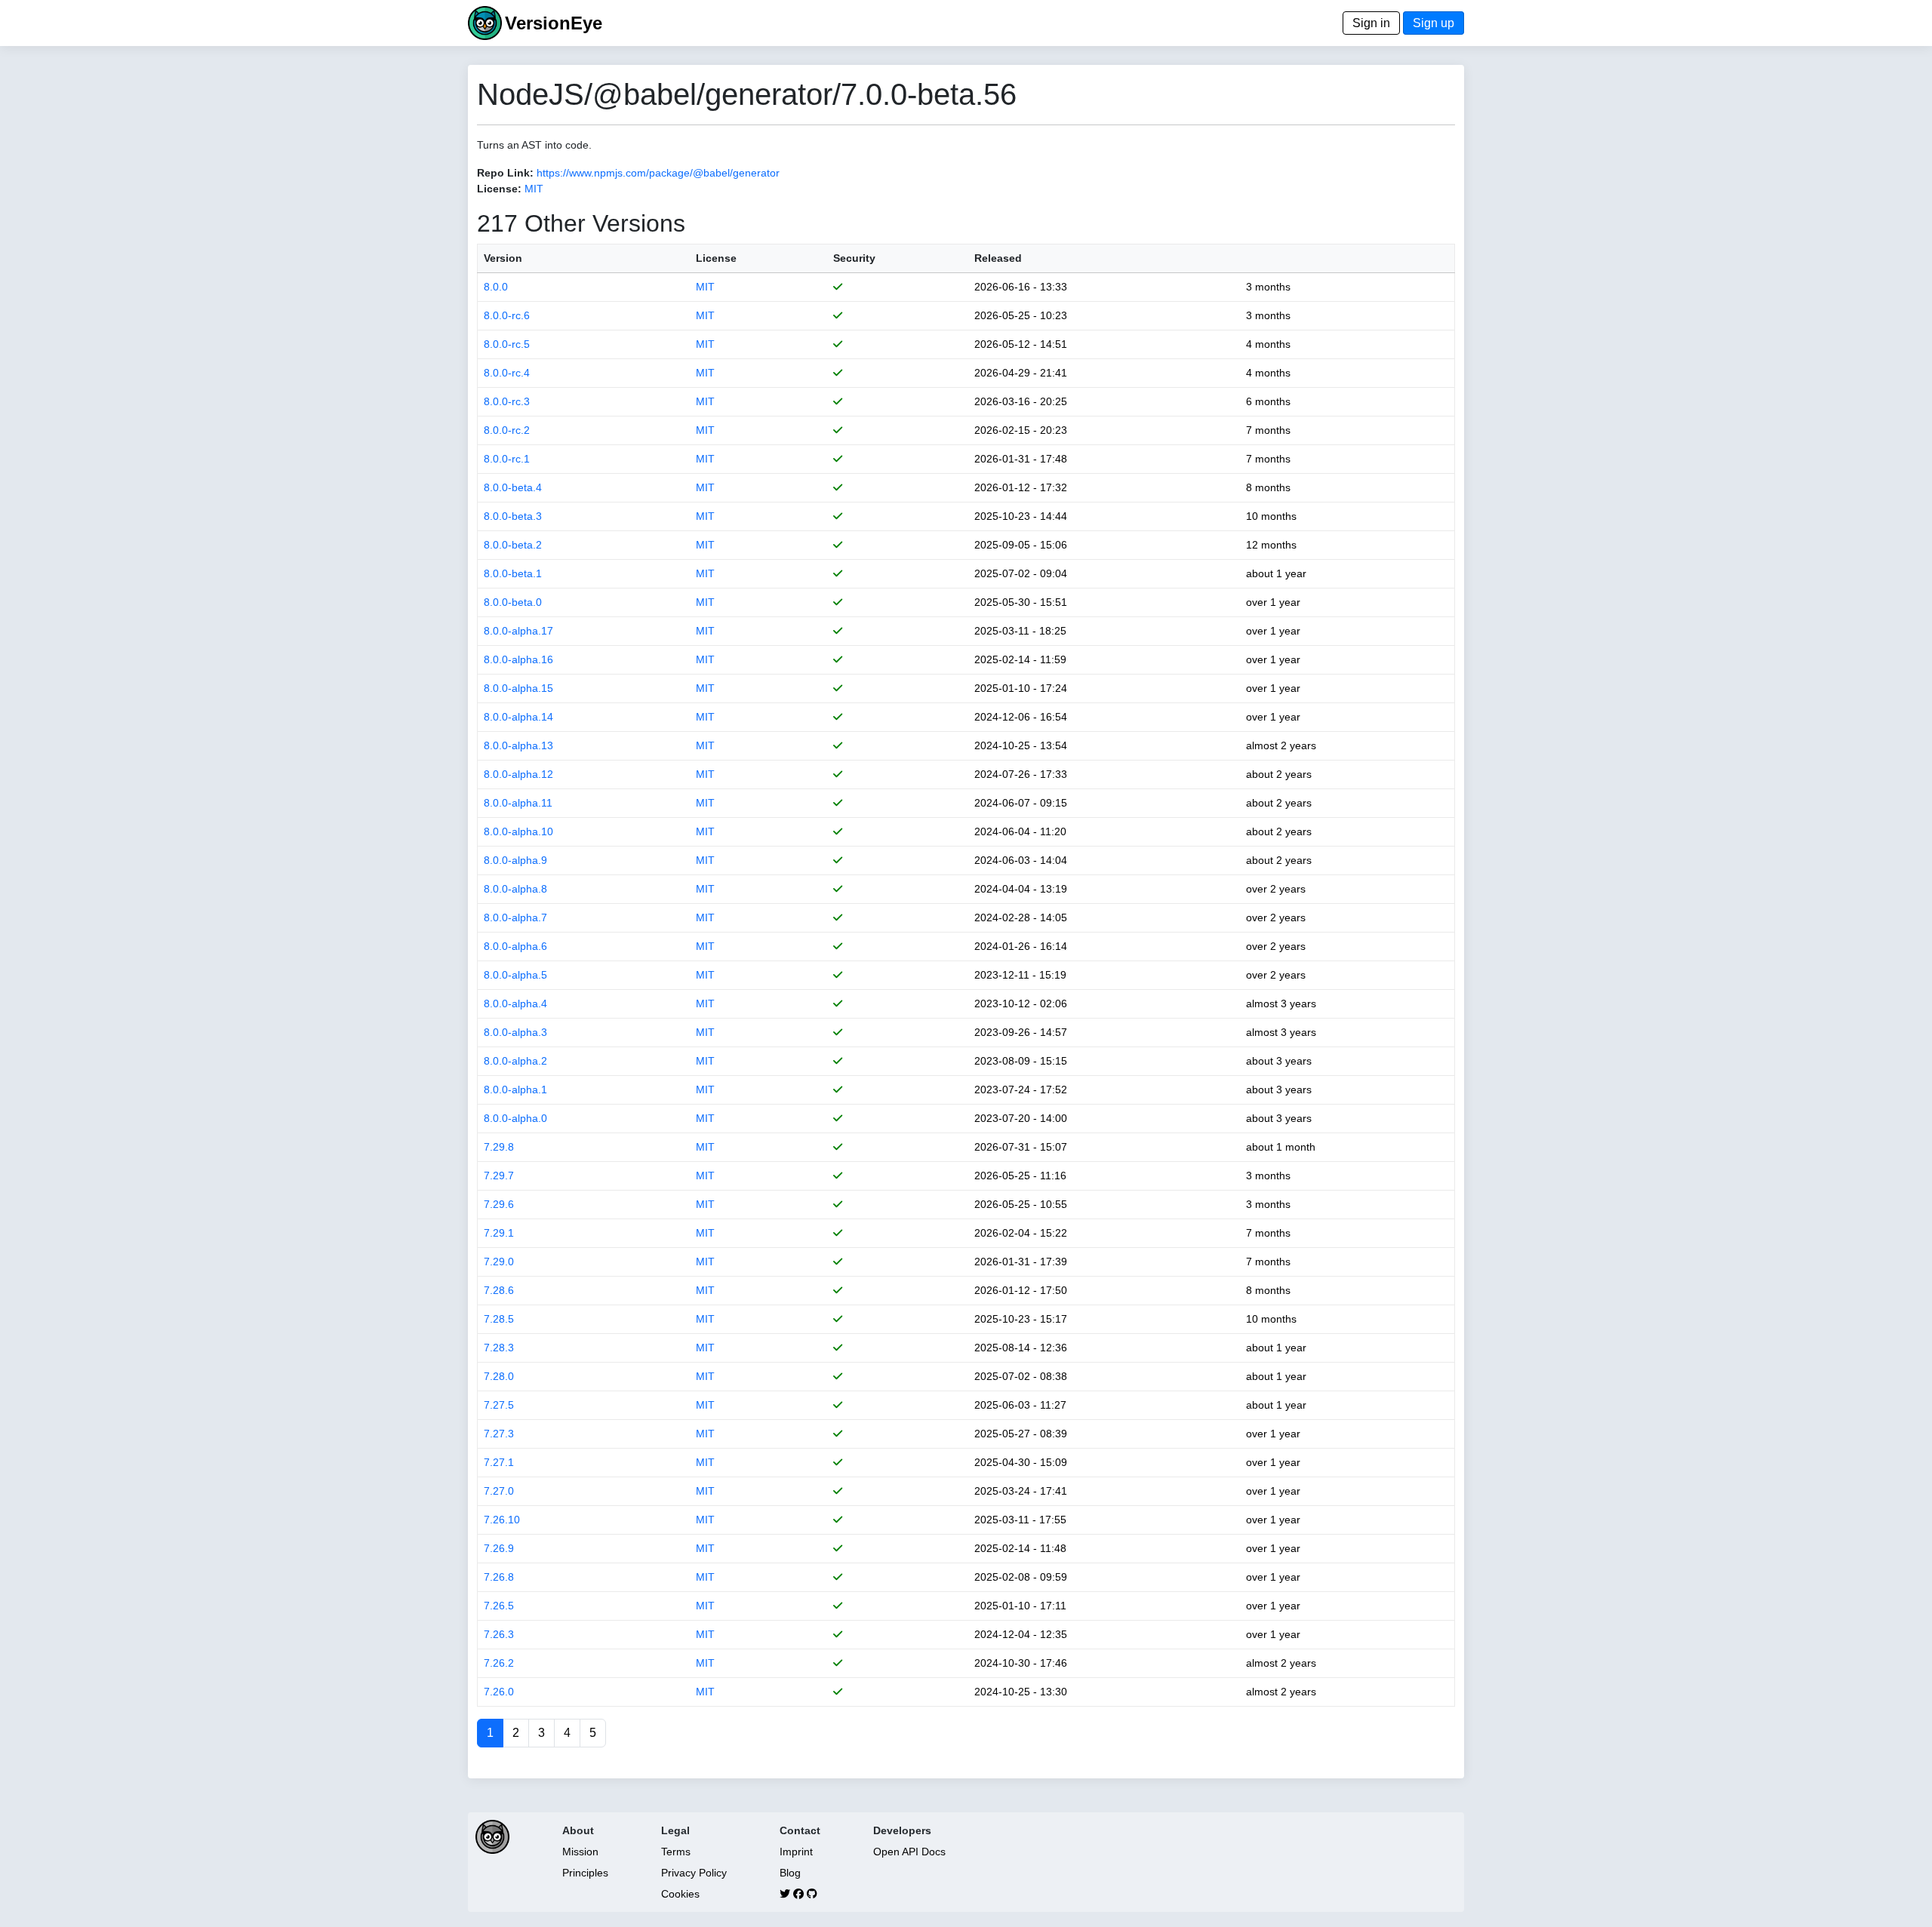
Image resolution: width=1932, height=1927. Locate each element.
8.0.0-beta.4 (513, 487)
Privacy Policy (694, 1873)
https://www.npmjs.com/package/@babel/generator (658, 173)
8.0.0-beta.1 (513, 573)
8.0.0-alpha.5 (515, 975)
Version (503, 258)
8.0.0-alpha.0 (515, 1118)
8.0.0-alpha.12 (518, 774)
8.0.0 (496, 287)
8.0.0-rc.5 (507, 344)
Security (854, 258)
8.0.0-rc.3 (507, 401)
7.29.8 (499, 1147)
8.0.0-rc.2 (507, 430)
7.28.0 (499, 1376)
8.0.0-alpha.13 (518, 745)
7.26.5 (499, 1606)
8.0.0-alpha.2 (515, 1061)
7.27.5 (499, 1405)
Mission (580, 1852)
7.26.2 (499, 1663)
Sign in (1371, 23)
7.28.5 (499, 1319)
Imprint (796, 1852)
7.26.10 (502, 1520)
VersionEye (554, 23)
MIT (534, 189)
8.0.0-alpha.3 (515, 1032)
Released (998, 258)
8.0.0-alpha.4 (515, 1003)
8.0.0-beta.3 (513, 516)
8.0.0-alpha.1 (515, 1090)
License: (499, 189)
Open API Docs (909, 1852)
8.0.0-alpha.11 (518, 803)
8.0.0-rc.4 (507, 373)
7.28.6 (499, 1290)
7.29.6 (499, 1204)
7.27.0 (499, 1491)
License (716, 258)
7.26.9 (499, 1548)
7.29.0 (499, 1262)
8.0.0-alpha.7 (515, 917)
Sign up (1434, 23)
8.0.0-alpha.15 (518, 688)
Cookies (680, 1894)
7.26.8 (499, 1577)
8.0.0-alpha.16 (518, 659)
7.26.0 (499, 1692)
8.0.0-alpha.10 (518, 831)
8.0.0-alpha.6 (515, 946)
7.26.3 (499, 1634)
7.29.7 (499, 1176)
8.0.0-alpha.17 (518, 631)
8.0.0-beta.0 (513, 602)
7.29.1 (499, 1233)
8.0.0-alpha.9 (515, 860)
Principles (585, 1873)
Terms (676, 1852)
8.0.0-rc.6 (507, 315)
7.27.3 (499, 1434)
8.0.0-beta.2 (513, 545)
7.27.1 (499, 1462)
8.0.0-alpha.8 (515, 889)
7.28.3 (499, 1348)
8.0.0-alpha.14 (518, 717)
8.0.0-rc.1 (507, 459)
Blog (790, 1873)
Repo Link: (505, 173)
